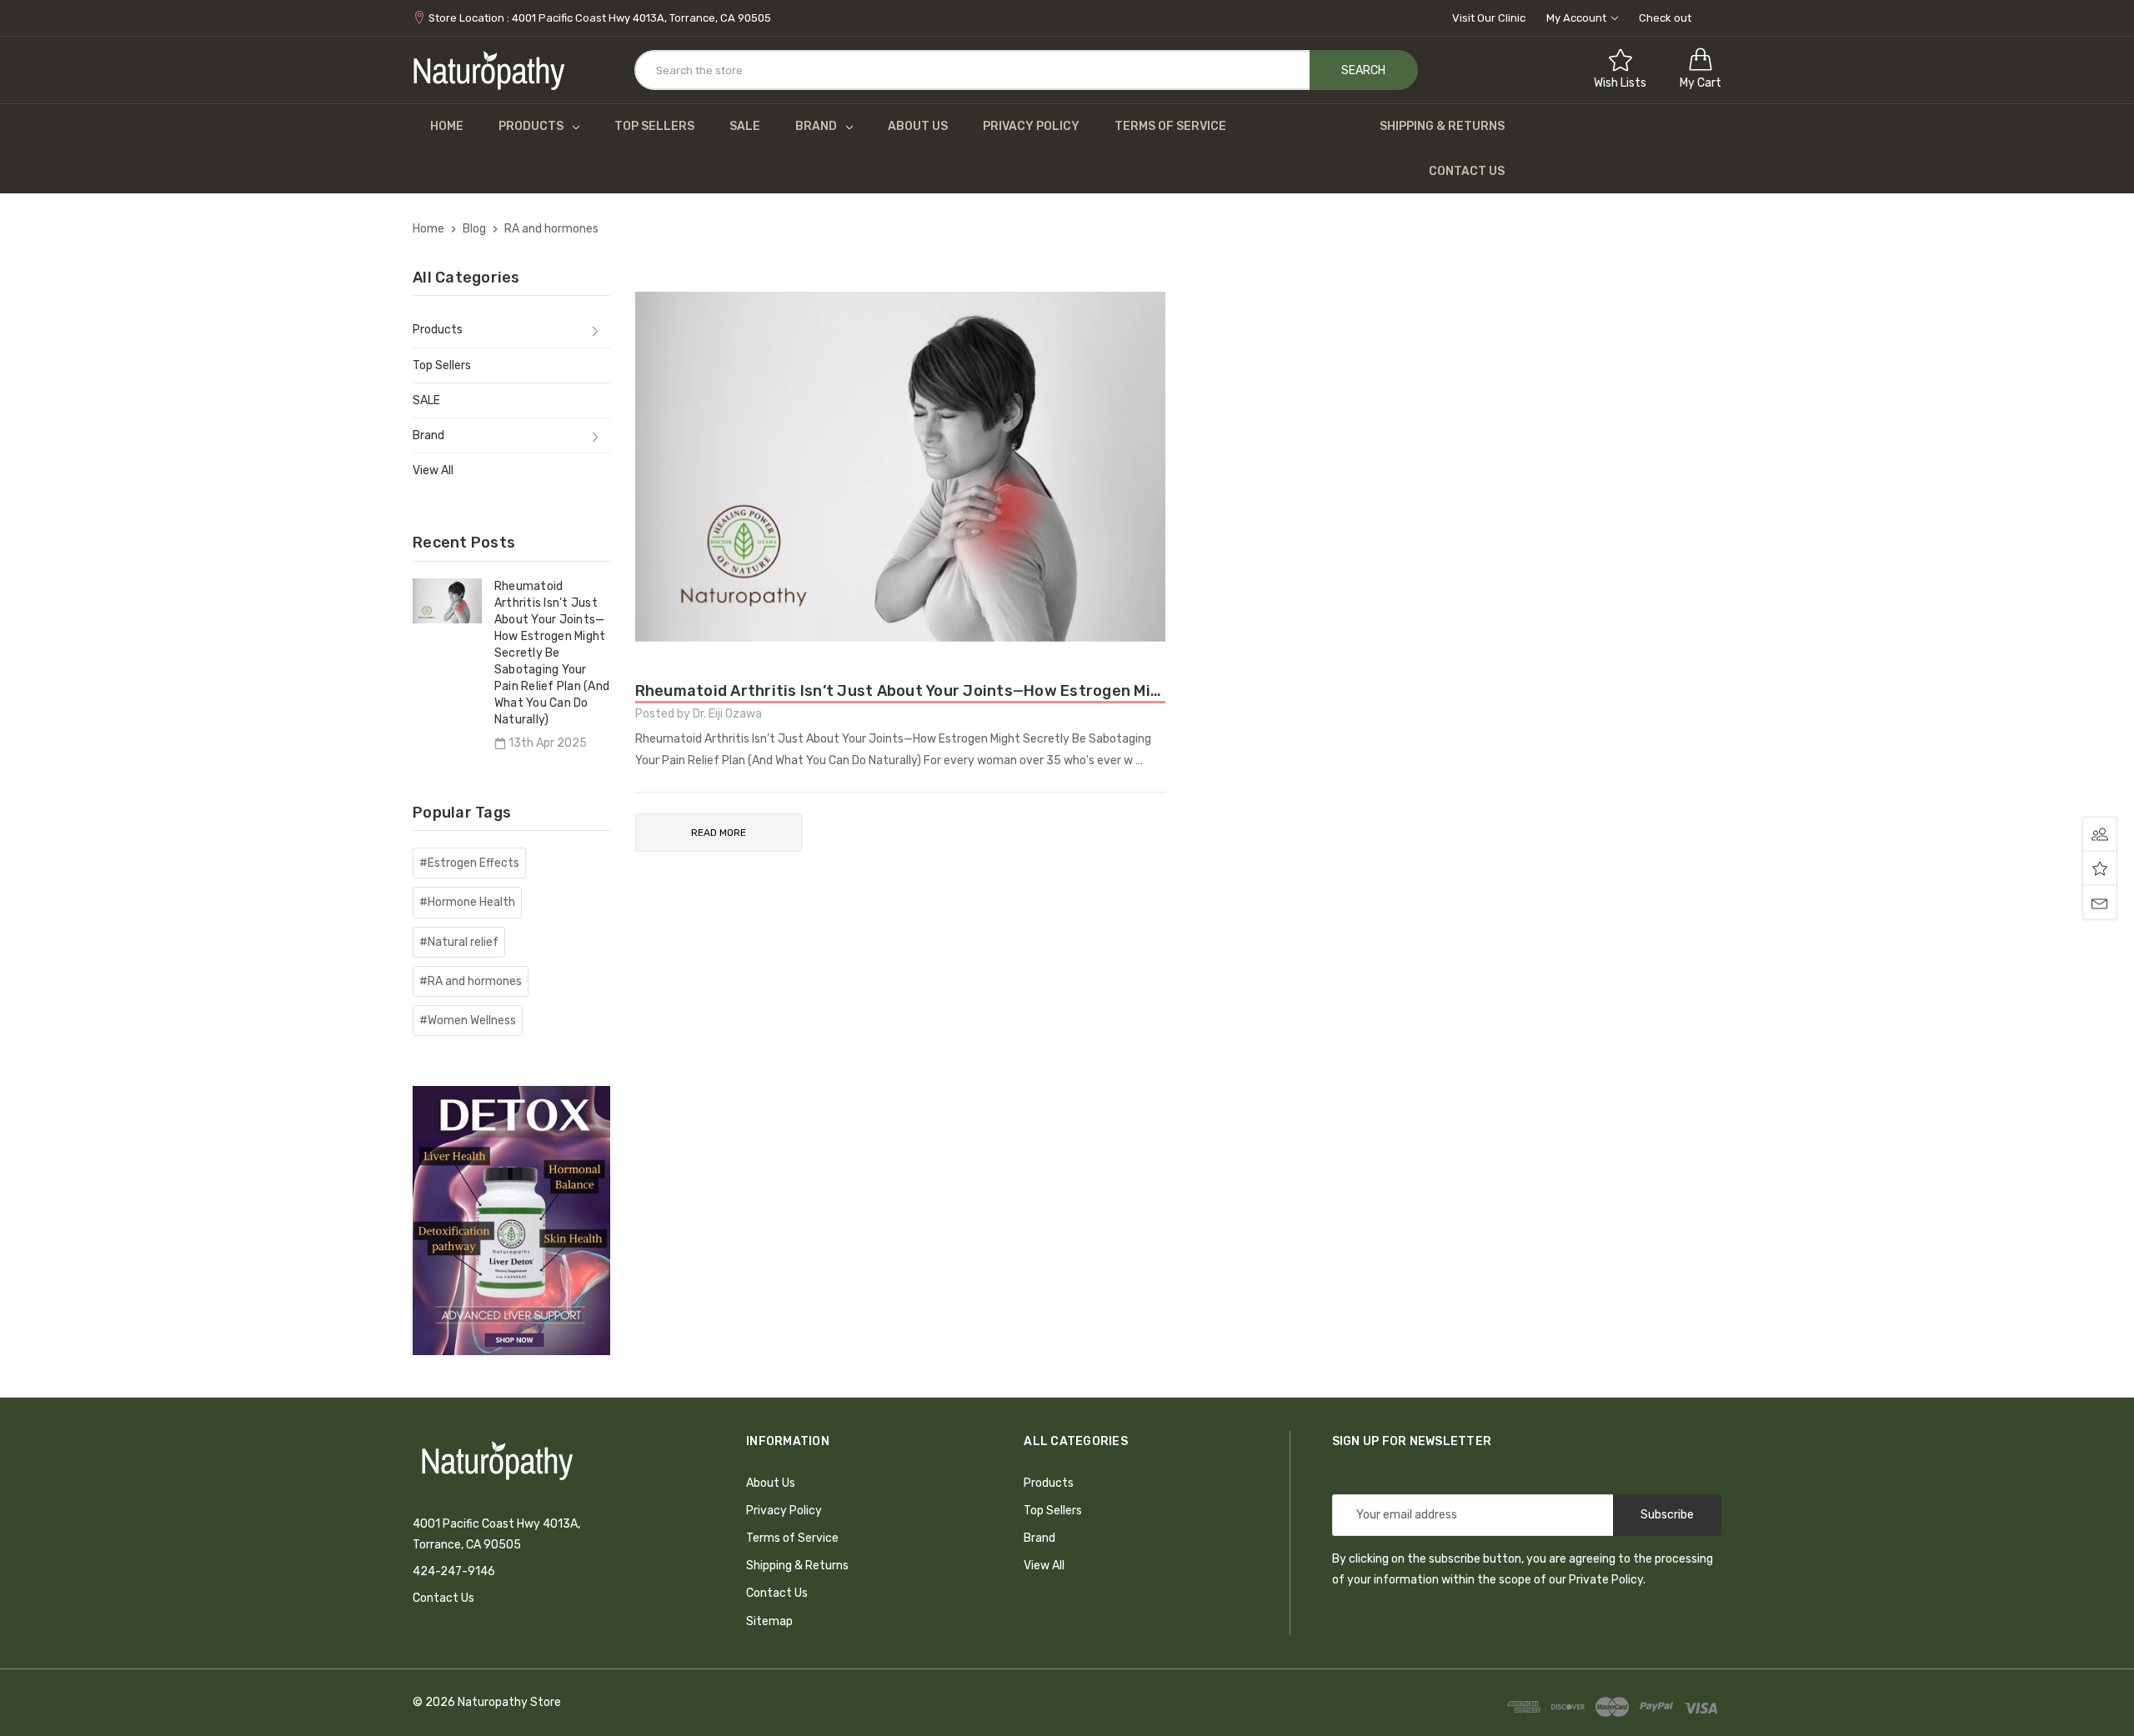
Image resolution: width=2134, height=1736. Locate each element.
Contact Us (1467, 171)
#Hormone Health (467, 902)
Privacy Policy (1031, 126)
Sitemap (769, 1621)
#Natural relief (459, 942)
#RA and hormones (471, 981)
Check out (1665, 18)
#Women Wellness (468, 1021)
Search (1363, 70)
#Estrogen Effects (469, 863)
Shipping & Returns (1442, 126)
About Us (918, 126)
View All (433, 470)
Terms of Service (1170, 126)
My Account (1578, 18)
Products (531, 126)
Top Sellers (654, 126)
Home (447, 126)
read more (719, 833)
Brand (816, 126)
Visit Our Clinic (1489, 18)
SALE (745, 126)
